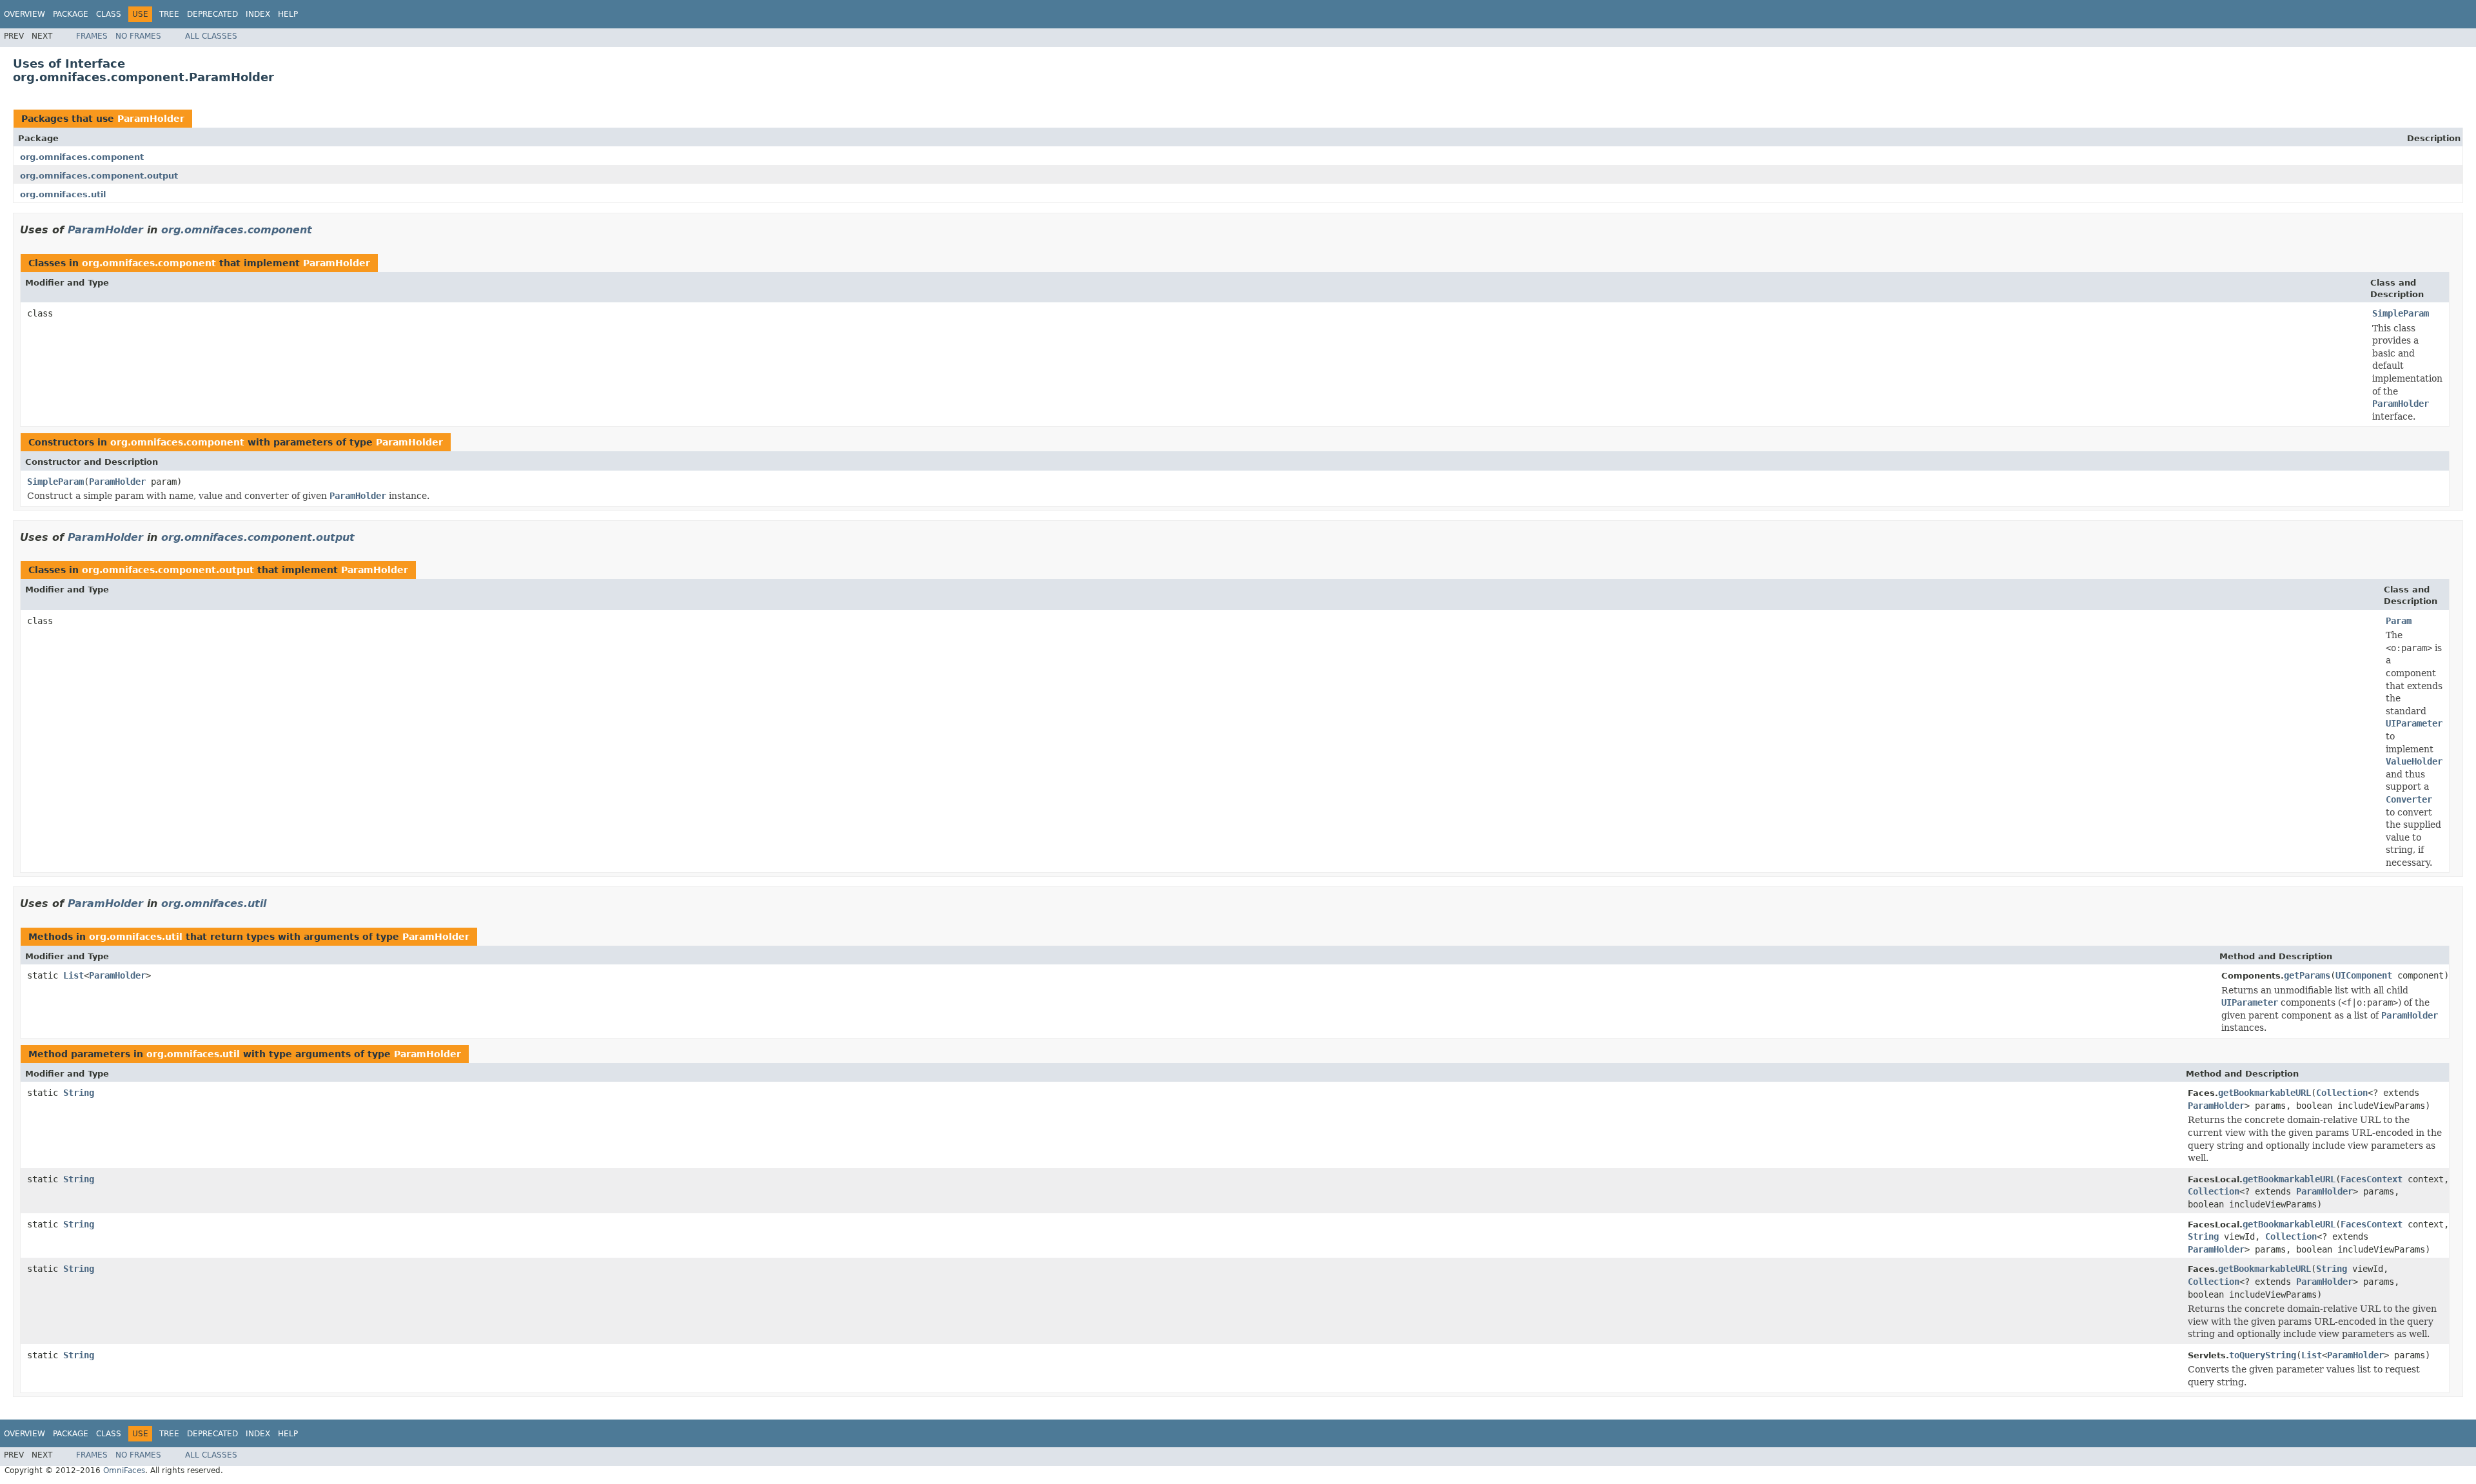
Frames (92, 36)
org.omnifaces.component (82, 157)
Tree (169, 14)
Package (71, 14)
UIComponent (2364, 975)
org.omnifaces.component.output (99, 176)
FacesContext (2372, 1179)
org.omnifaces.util (63, 194)
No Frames (138, 36)
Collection (2342, 1093)
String (79, 1093)
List (74, 975)
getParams (2307, 975)
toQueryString (2263, 1355)
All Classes (211, 36)
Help (288, 14)
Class (109, 14)
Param (2399, 621)
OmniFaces (124, 1470)
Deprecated (212, 14)
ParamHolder (151, 119)
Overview (25, 14)
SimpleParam (2401, 313)
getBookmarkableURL (2265, 1093)
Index (258, 14)
